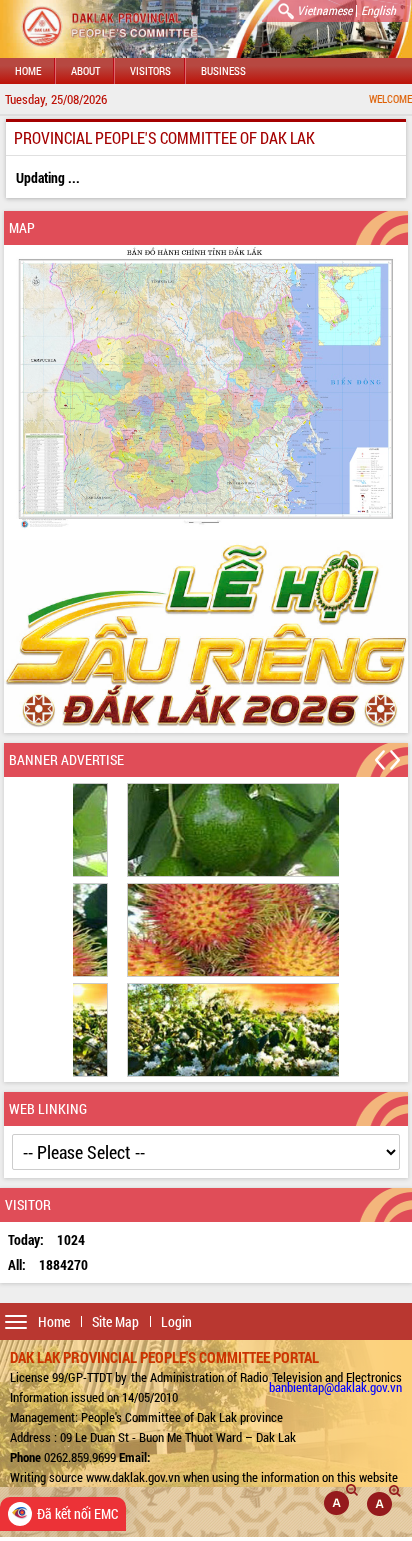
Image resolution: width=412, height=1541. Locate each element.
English (378, 10)
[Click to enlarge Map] (206, 388)
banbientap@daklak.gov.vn (335, 1387)
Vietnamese (324, 10)
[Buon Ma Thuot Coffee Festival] (206, 636)
